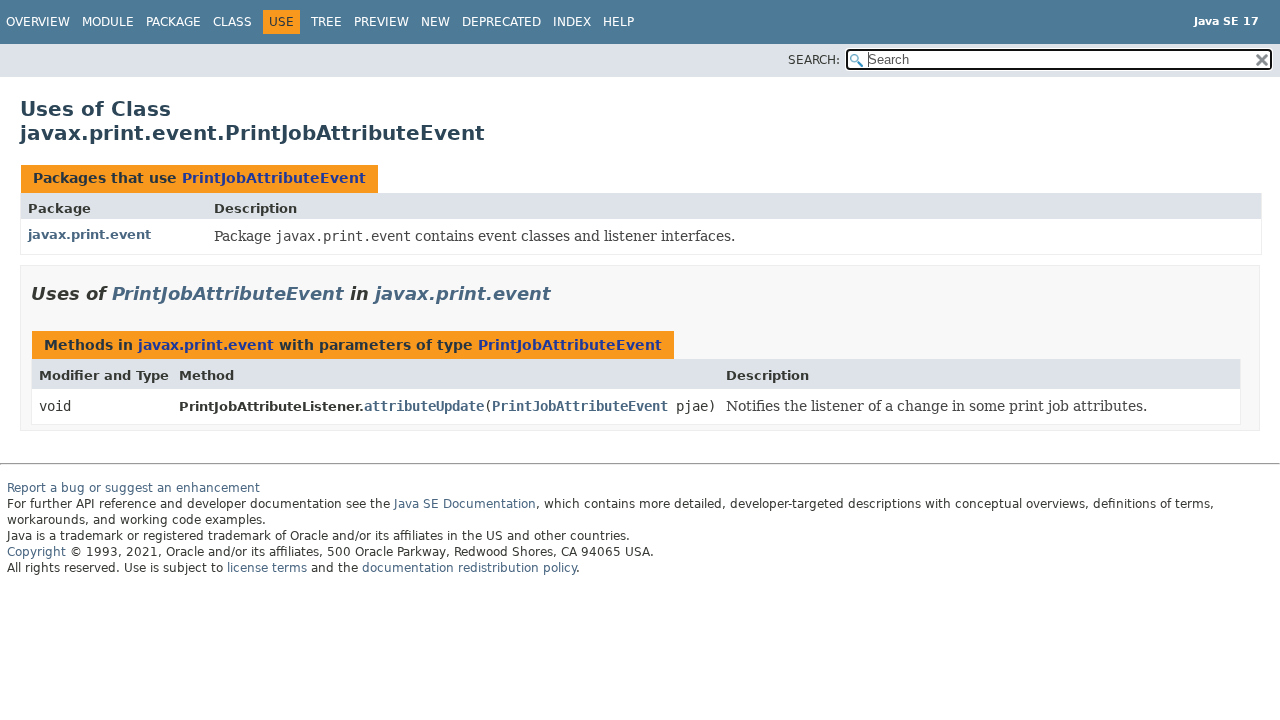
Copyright (36, 552)
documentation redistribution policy (469, 568)
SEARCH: (814, 60)
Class (232, 22)
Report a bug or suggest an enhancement (133, 488)
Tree (326, 22)
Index (572, 22)
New (435, 22)
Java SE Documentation (465, 504)
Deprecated (501, 22)
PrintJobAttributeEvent (274, 178)
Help (618, 22)
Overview (38, 22)
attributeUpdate (424, 406)
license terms (267, 568)
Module (108, 22)
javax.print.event (89, 234)
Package (173, 22)
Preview (381, 22)
